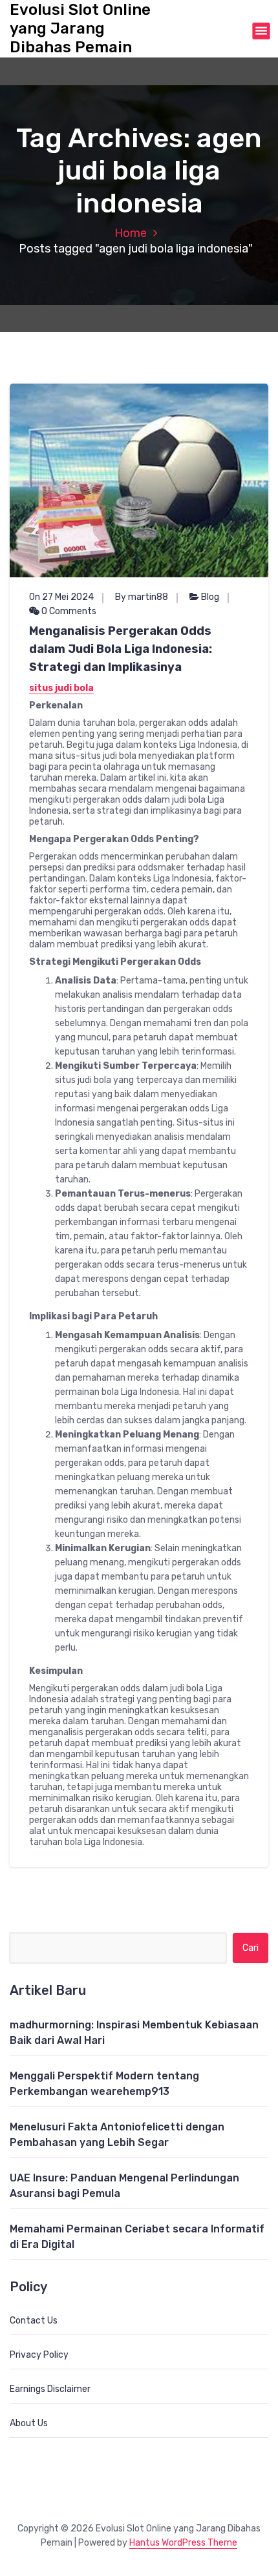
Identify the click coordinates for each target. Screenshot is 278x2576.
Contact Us (34, 2321)
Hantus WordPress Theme (183, 2543)
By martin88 (142, 597)
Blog (210, 597)
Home (131, 233)
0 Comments (68, 611)
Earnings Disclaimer (50, 2389)
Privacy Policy (39, 2355)
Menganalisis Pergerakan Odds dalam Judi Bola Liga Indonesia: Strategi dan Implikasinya (121, 649)
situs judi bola (61, 688)
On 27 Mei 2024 (61, 597)
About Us (29, 2423)
